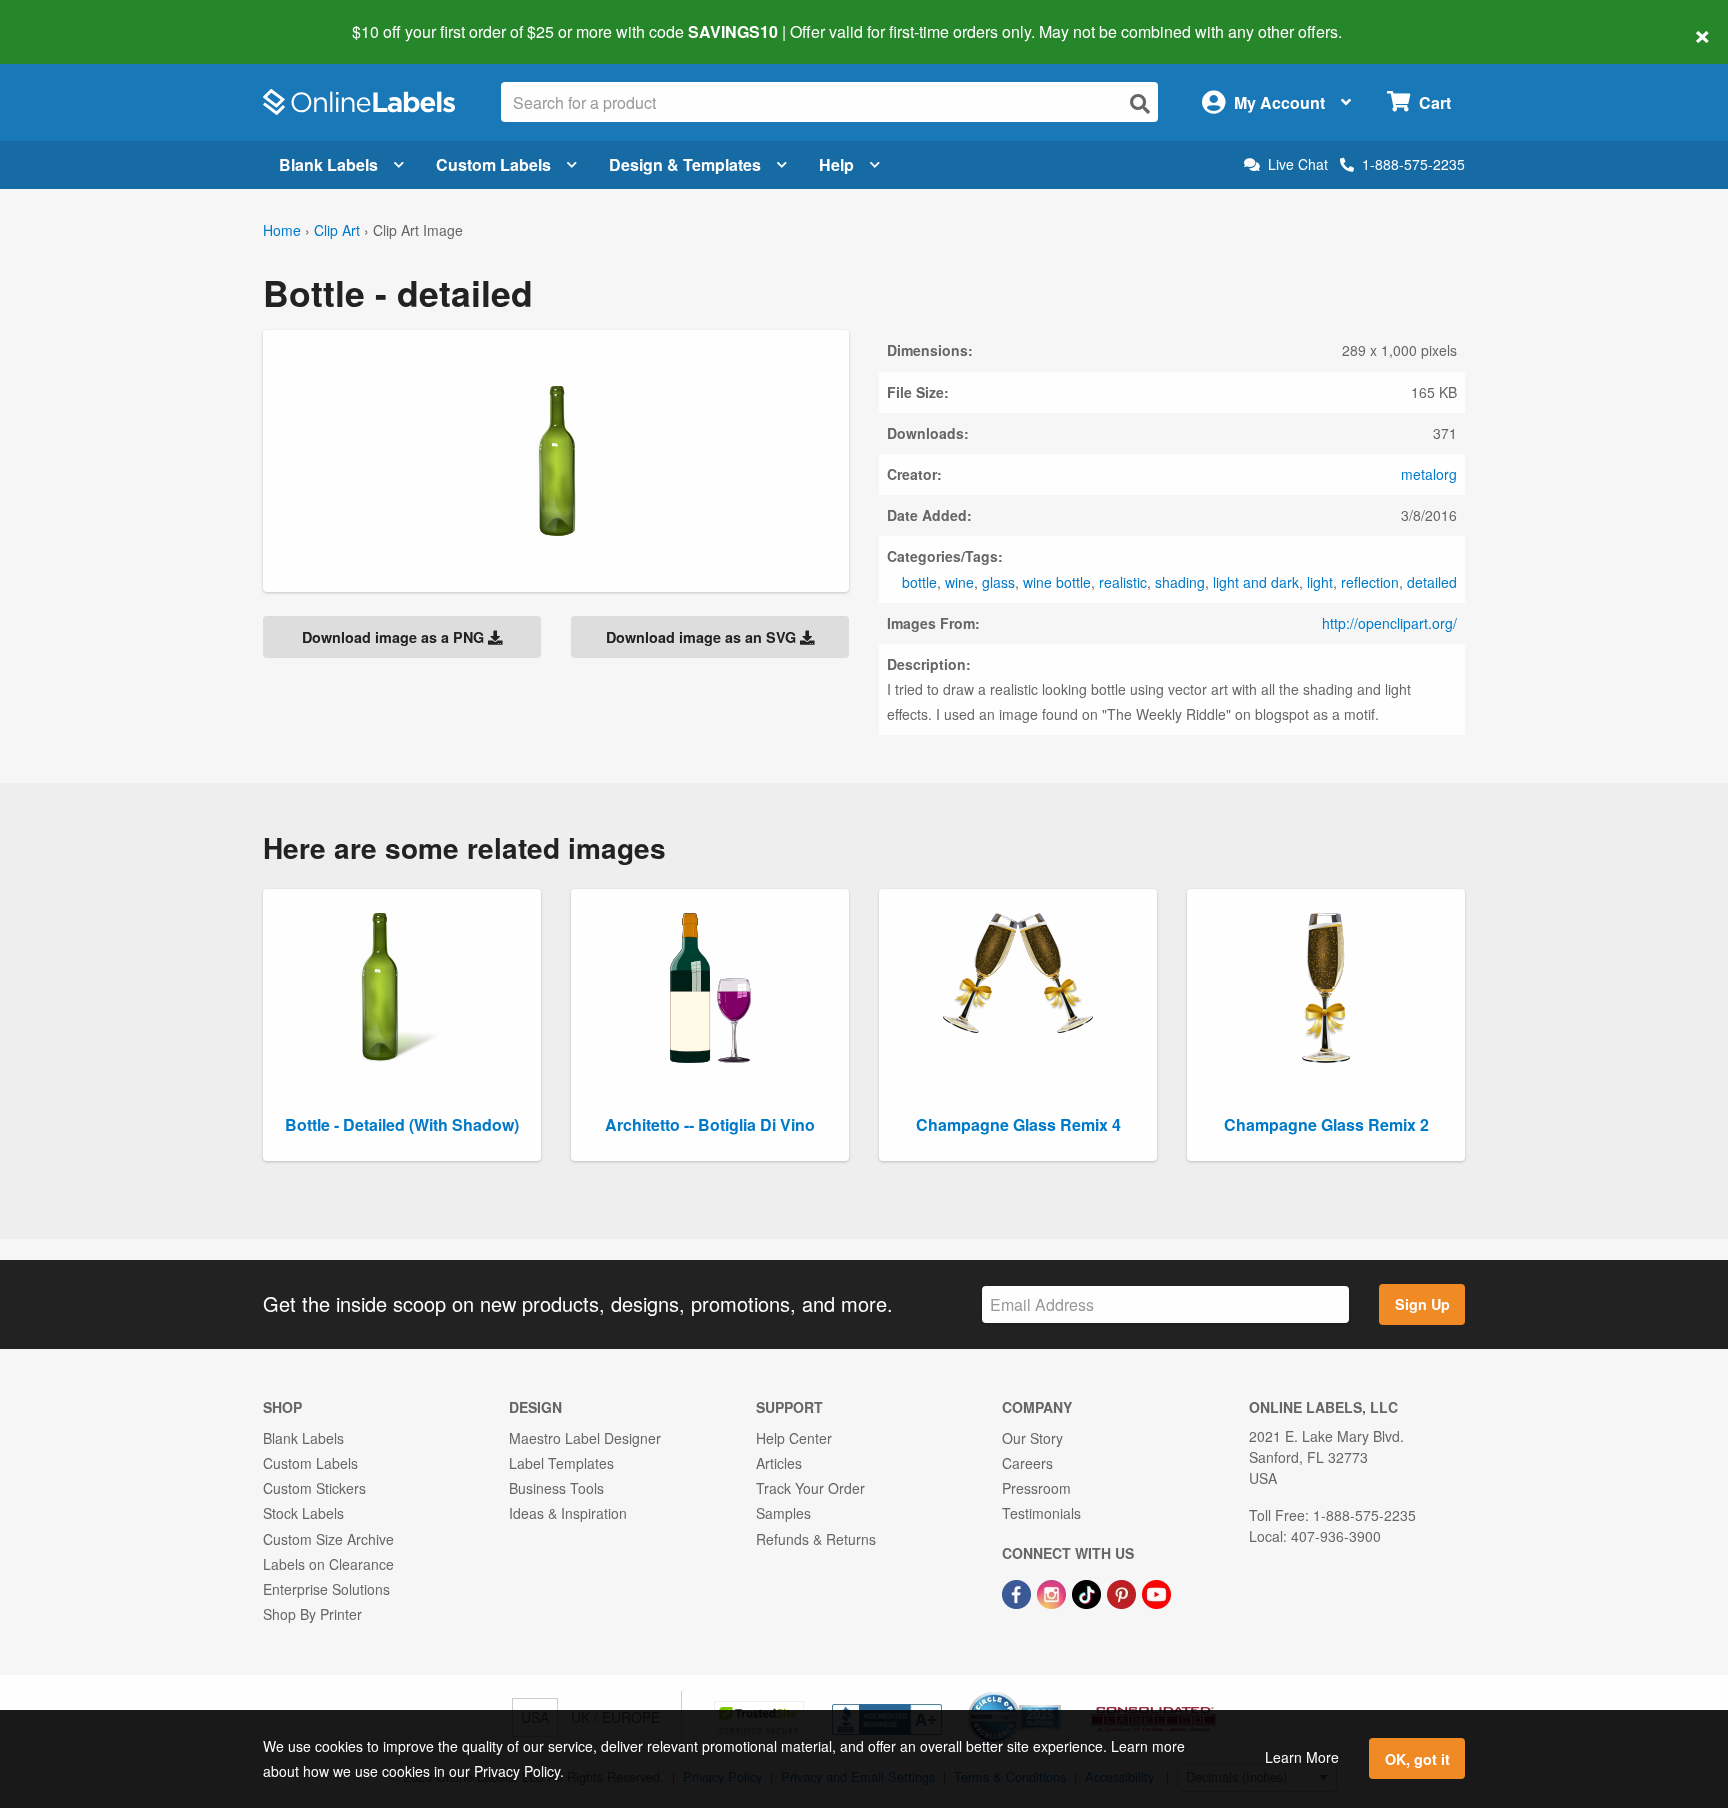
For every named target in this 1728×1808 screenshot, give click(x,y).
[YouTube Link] (1156, 1592)
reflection (1370, 582)
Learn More (1302, 1757)
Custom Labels (493, 164)
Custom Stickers (314, 1488)
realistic (1123, 582)
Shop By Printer (312, 1614)
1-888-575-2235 (1413, 164)
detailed (1432, 582)
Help (836, 164)
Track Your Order (810, 1488)
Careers (1027, 1463)
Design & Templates (685, 164)
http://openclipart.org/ (1389, 623)
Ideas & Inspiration (568, 1513)
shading (1180, 582)
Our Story (1032, 1438)
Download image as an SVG (703, 637)
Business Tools (556, 1488)
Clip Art (337, 230)
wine (959, 582)
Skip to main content (72, 18)
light (1320, 582)
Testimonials (1041, 1513)
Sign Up (1422, 1304)
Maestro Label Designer (585, 1438)
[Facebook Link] (1018, 1592)
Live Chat (1298, 164)
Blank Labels (328, 164)
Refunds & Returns (816, 1539)
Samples (783, 1513)
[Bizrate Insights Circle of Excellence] (1054, 1694)
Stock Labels (303, 1513)
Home (282, 230)
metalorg (1429, 474)
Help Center (794, 1438)
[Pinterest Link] (1123, 1592)
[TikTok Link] (1088, 1592)
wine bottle (1057, 582)
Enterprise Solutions (326, 1589)
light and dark (1256, 582)
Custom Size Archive (328, 1539)
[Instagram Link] (1053, 1592)
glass (998, 582)
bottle (919, 582)
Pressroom (1036, 1488)
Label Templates (561, 1463)
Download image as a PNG (395, 637)
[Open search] (1140, 103)
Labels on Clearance (328, 1564)
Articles (779, 1463)
